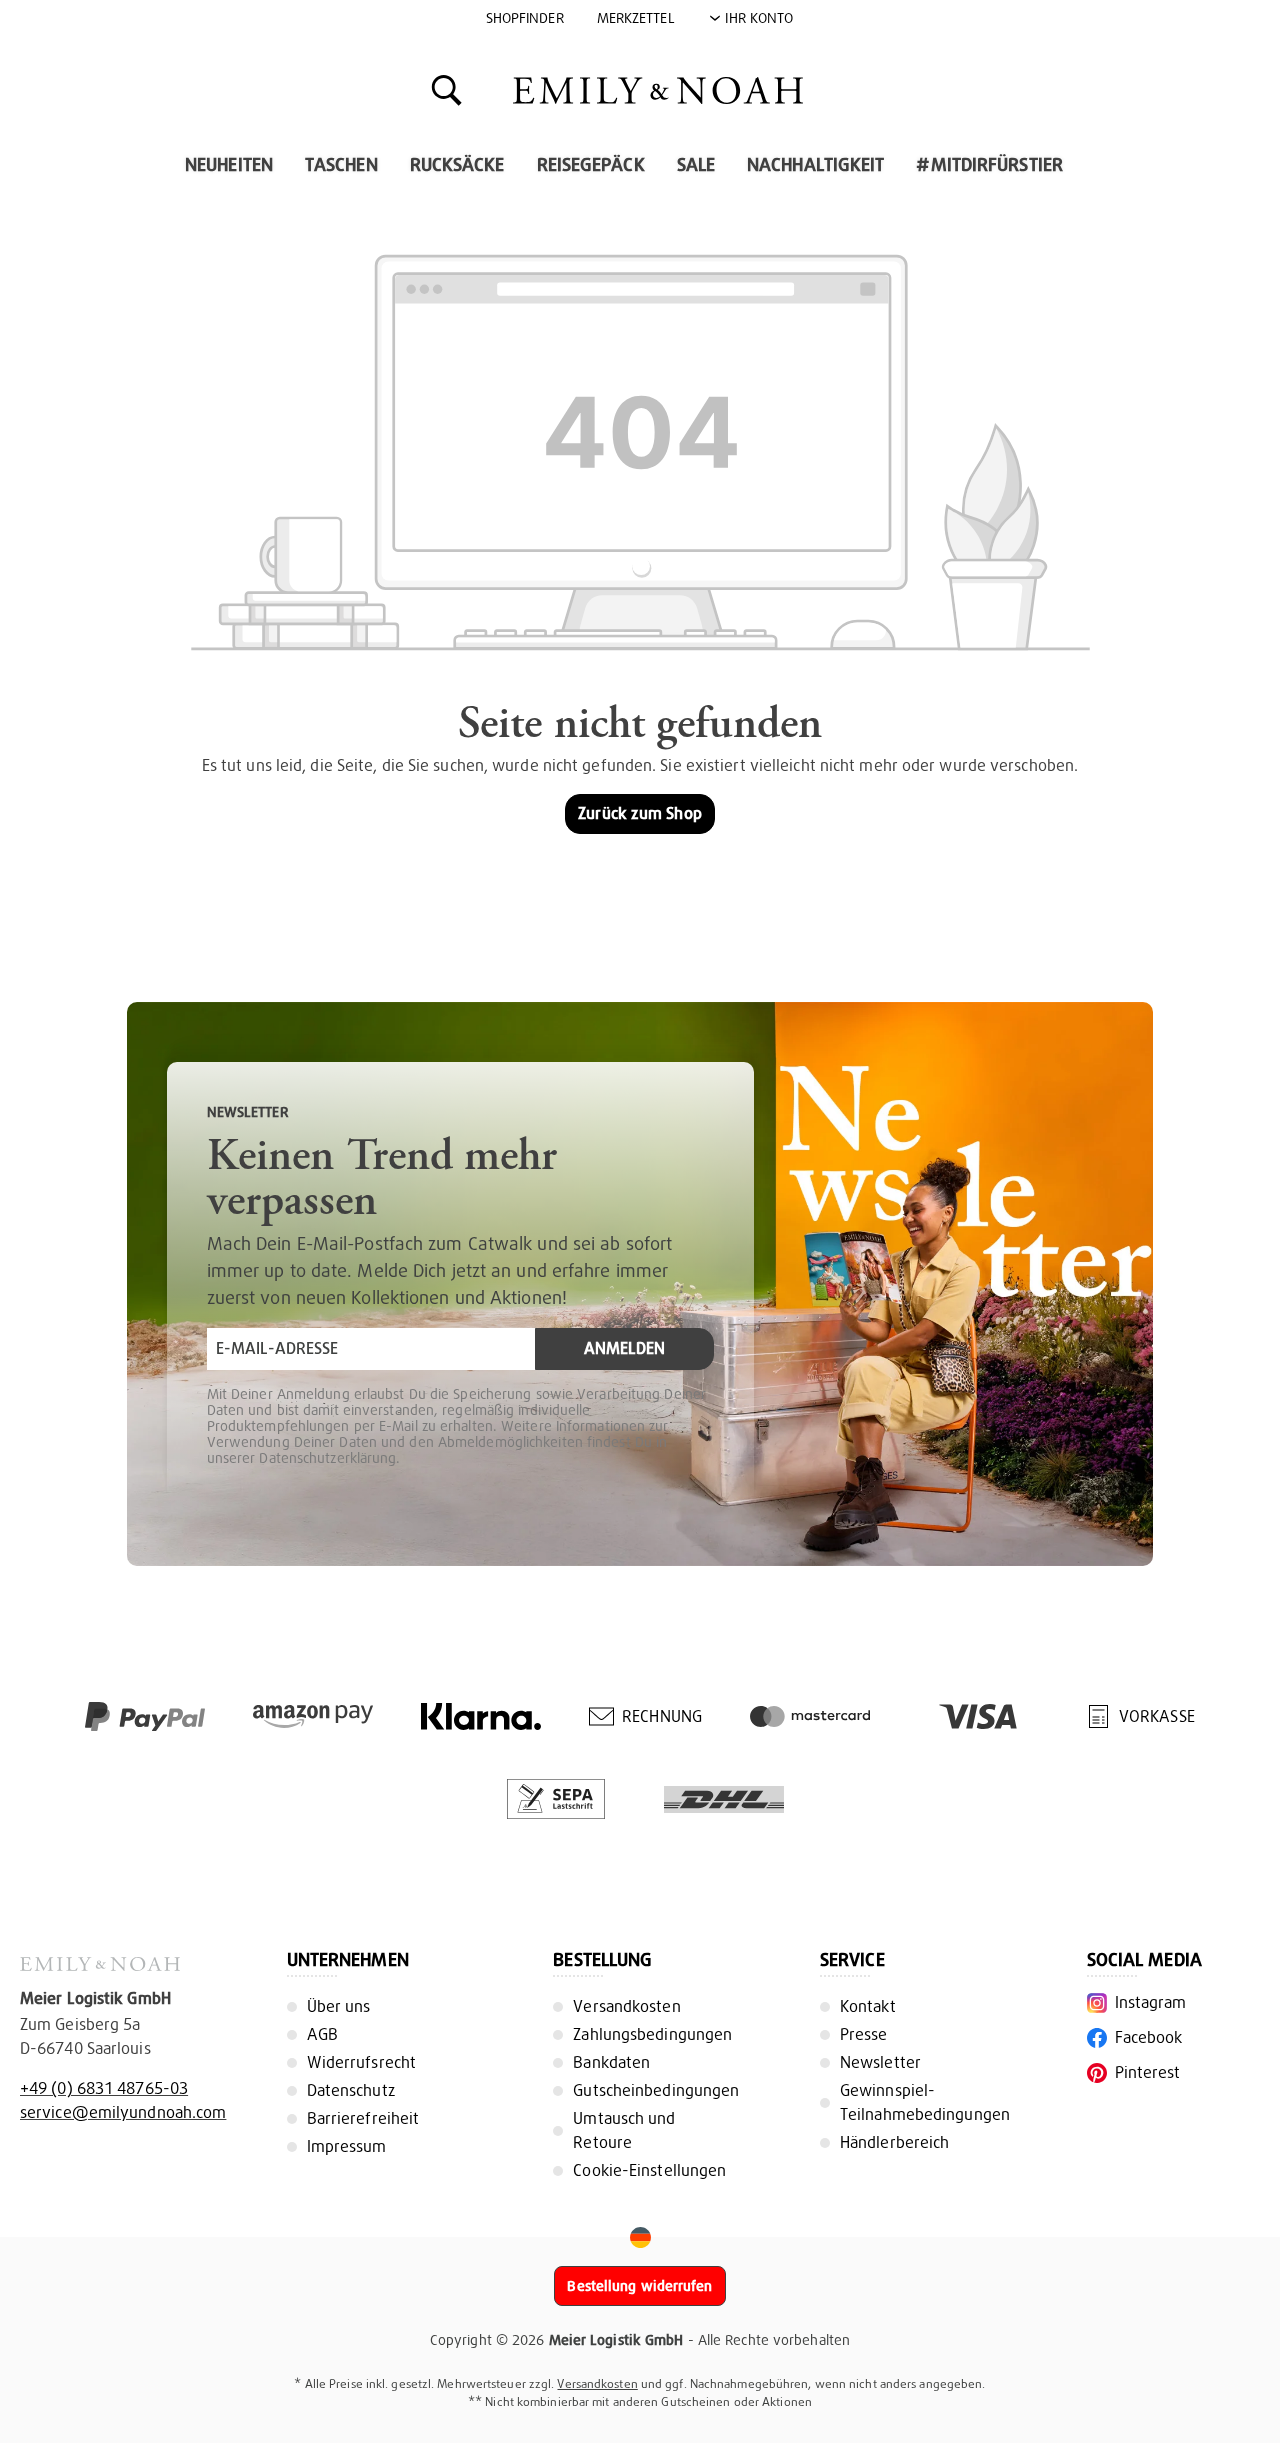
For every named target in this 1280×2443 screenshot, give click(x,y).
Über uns (339, 2006)
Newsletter (880, 2062)
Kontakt (868, 2006)
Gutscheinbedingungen (656, 2090)
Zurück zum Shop (640, 813)
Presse (864, 2034)
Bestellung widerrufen (639, 2286)
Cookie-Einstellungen (649, 2170)
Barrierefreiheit (363, 2118)
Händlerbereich (894, 2142)
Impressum (347, 2146)
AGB (322, 2034)
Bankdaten (611, 2062)
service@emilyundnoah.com (123, 2112)
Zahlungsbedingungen (652, 2034)
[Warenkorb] (852, 89)
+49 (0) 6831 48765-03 (104, 2088)
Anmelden (624, 1348)
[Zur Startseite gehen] (658, 90)
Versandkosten (626, 2006)
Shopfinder (525, 18)
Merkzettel (636, 18)
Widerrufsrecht (361, 2062)
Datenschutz (351, 2090)
